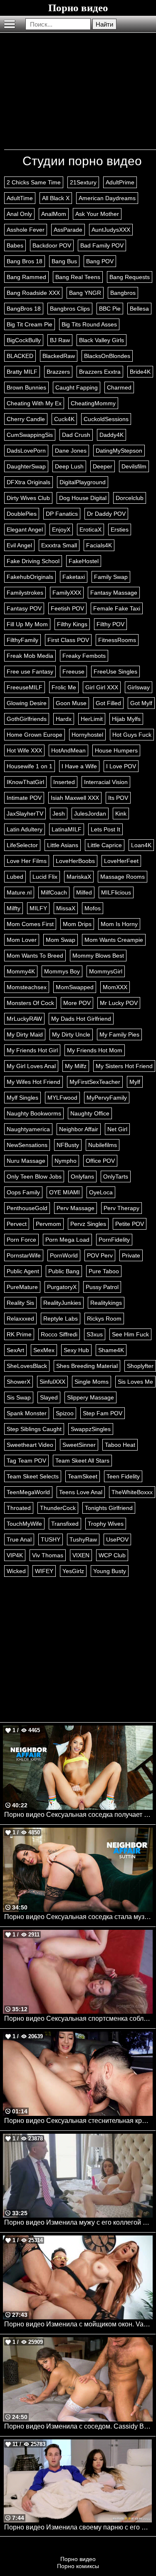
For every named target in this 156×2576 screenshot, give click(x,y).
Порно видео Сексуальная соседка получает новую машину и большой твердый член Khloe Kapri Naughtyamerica (78, 1815)
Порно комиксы (78, 2566)
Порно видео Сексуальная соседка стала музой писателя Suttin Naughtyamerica (78, 1917)
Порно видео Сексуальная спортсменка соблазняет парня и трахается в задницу (78, 2018)
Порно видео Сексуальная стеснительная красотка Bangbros (78, 2121)
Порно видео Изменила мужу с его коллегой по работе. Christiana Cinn (78, 2222)
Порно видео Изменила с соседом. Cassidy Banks (78, 2426)
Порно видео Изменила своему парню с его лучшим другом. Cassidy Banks (78, 2527)
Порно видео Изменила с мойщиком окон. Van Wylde (78, 2324)
